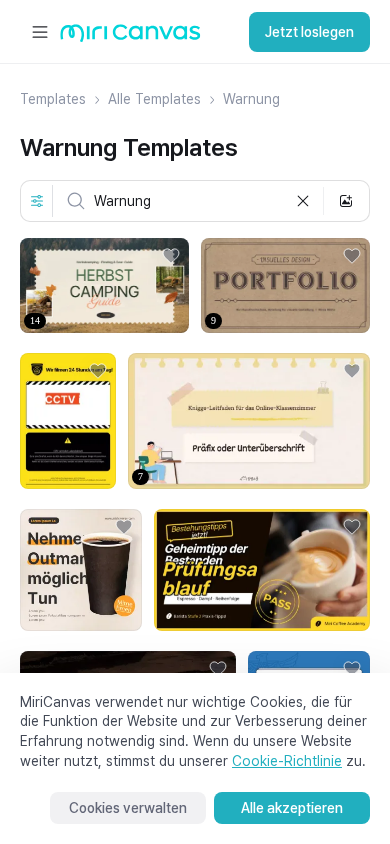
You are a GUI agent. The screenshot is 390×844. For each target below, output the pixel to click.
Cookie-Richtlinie (287, 761)
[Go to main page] (130, 37)
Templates (53, 99)
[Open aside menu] (40, 32)
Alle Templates (154, 99)
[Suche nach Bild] (346, 201)
